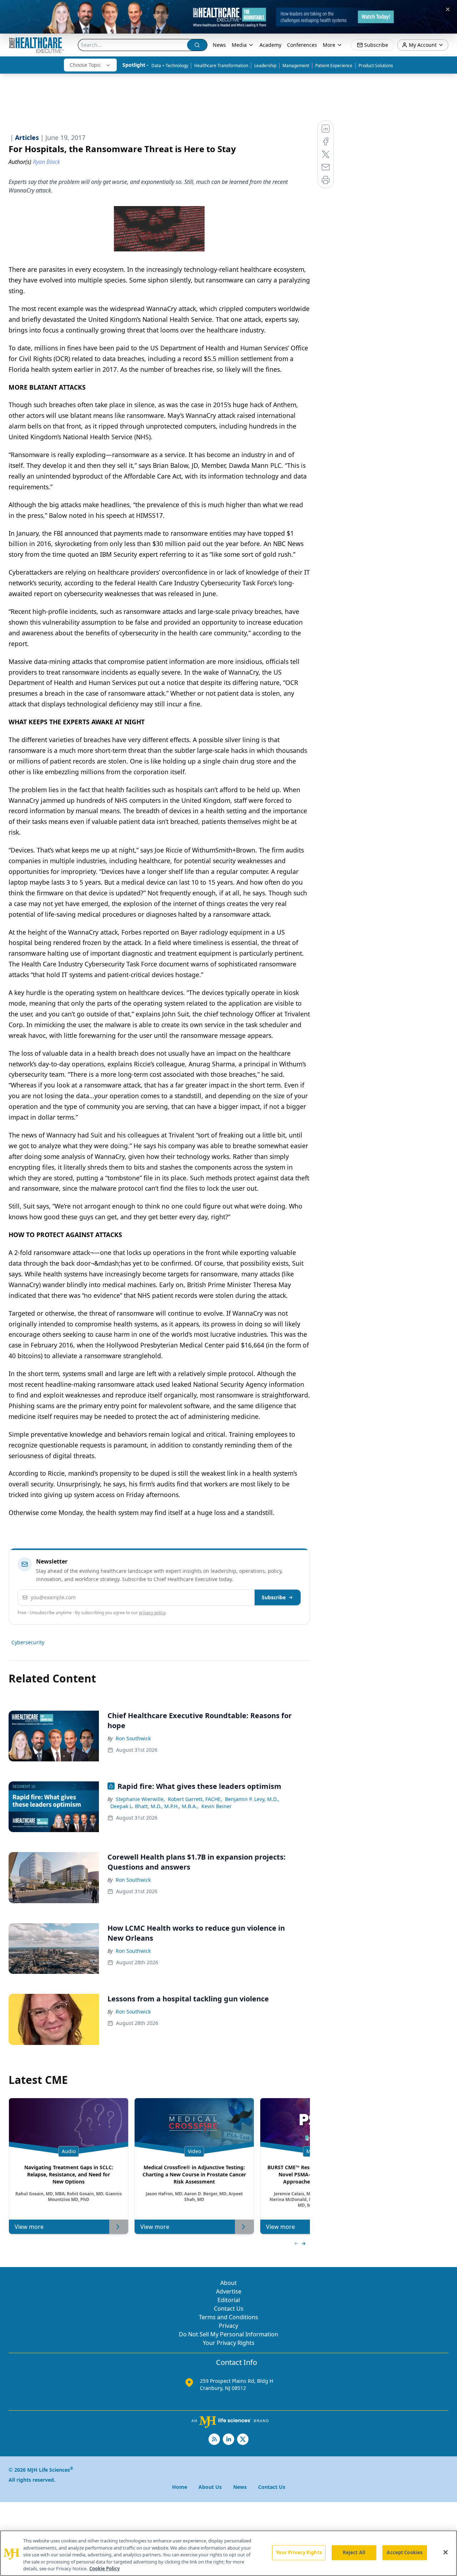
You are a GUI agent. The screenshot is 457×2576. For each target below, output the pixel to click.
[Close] (446, 2552)
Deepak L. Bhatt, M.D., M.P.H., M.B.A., (154, 1806)
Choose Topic (85, 65)
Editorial (229, 2300)
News (219, 45)
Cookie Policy (104, 2569)
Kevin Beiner (217, 1806)
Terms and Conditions (228, 2317)
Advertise (229, 2291)
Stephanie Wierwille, (140, 1799)
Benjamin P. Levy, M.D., (252, 1799)
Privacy (228, 2326)
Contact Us (229, 2309)
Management (296, 66)
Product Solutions (376, 66)
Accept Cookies (405, 2552)
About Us (210, 2487)
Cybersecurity (28, 1642)
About (228, 2283)
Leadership (265, 66)
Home (180, 2487)
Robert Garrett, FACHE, (195, 1799)
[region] (228, 2553)
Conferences (302, 45)
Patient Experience (334, 66)
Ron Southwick (133, 1738)
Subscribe (274, 1597)
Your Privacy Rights (229, 2343)
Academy (270, 45)
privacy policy (152, 1613)
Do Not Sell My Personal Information (228, 2334)
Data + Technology (170, 66)
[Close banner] (448, 9)
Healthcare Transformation (221, 66)
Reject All (354, 2552)
